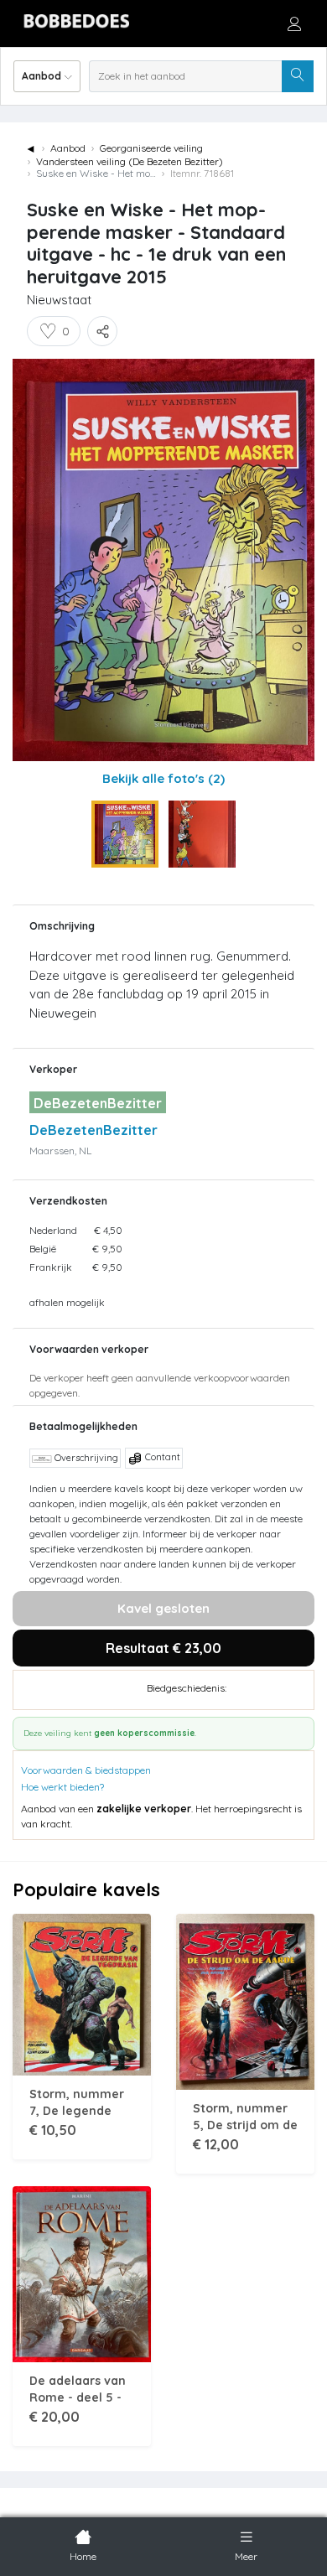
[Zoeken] (298, 76)
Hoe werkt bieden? (62, 1787)
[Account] (294, 23)
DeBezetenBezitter (93, 1130)
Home (83, 2556)
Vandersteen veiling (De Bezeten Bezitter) (130, 161)
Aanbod (68, 148)
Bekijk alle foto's (163, 778)
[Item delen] (102, 331)
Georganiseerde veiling (151, 148)
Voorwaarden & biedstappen (86, 1770)
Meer (246, 2556)
